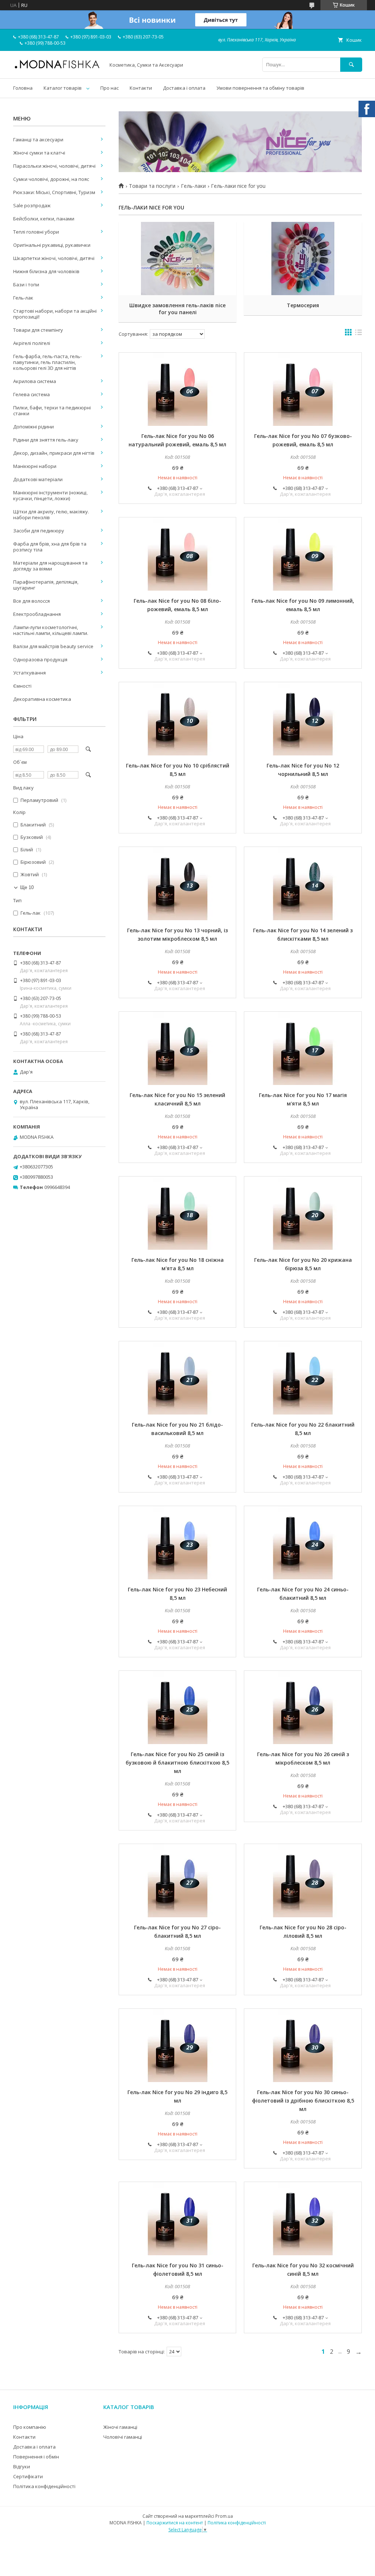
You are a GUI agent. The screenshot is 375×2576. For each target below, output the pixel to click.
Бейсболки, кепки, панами (44, 219)
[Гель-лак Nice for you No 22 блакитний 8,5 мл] (303, 1378)
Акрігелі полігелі (32, 343)
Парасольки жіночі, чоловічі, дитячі (54, 166)
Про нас (109, 88)
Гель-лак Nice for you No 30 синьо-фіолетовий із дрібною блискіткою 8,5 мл (303, 2101)
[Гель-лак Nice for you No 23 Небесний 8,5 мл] (177, 1543)
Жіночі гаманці (120, 2427)
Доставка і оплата (184, 88)
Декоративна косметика (42, 699)
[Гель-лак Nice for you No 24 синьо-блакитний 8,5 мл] (303, 1543)
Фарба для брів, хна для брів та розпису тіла (50, 547)
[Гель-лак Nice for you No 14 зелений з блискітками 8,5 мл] (303, 884)
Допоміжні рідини (34, 427)
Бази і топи (26, 285)
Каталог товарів (63, 88)
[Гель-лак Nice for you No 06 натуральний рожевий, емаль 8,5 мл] (177, 389)
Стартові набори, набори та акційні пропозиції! (55, 314)
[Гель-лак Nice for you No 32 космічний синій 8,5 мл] (303, 2219)
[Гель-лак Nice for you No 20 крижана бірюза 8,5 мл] (303, 1213)
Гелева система (31, 394)
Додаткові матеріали (38, 479)
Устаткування (29, 673)
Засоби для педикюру (39, 531)
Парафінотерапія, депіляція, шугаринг (46, 585)
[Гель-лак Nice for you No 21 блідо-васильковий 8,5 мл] (177, 1378)
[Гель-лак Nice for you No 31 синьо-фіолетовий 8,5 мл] (177, 2219)
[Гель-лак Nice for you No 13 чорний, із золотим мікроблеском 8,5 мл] (177, 884)
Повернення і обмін (36, 2457)
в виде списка (359, 334)
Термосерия (303, 305)
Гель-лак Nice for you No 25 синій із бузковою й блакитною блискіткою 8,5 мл (177, 1763)
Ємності (22, 686)
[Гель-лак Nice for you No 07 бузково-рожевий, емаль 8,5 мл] (303, 389)
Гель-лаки (193, 186)
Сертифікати (28, 2476)
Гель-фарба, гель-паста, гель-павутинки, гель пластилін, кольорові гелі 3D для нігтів (47, 362)
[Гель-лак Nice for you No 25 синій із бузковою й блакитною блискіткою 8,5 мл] (177, 1707)
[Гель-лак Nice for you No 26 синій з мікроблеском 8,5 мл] (303, 1707)
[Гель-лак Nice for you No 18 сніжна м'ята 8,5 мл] (177, 1213)
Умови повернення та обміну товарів (260, 88)
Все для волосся (31, 601)
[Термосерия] (303, 259)
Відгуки (22, 2467)
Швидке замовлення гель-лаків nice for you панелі (177, 309)
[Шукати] (351, 65)
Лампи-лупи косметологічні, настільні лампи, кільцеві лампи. (51, 630)
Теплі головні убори (36, 232)
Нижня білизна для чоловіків (46, 271)
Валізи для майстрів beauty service (53, 646)
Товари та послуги (152, 186)
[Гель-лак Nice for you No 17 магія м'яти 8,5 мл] (303, 1048)
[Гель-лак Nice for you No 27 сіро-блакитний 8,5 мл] (177, 1881)
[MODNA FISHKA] (57, 68)
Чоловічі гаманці (123, 2437)
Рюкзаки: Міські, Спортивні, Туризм (54, 192)
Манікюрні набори (35, 466)
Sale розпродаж (32, 205)
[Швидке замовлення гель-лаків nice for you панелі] (177, 259)
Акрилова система (35, 381)
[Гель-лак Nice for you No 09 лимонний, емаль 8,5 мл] (303, 554)
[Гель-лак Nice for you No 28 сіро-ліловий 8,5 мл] (303, 1881)
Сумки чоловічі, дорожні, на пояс (51, 179)
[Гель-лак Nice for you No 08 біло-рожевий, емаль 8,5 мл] (177, 554)
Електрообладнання (37, 614)
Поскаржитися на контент (175, 2523)
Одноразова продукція (40, 659)
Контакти (141, 88)
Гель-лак (23, 298)
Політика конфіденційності (44, 2486)
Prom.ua (224, 2516)
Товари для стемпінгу (38, 330)
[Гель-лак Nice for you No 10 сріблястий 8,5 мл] (177, 719)
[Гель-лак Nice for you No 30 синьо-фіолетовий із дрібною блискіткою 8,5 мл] (303, 2045)
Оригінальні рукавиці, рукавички (52, 245)
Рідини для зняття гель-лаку (46, 440)
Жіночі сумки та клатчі (39, 153)
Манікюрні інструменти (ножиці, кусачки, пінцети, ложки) (50, 495)
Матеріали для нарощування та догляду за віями (50, 566)
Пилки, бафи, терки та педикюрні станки (52, 410)
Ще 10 (27, 887)
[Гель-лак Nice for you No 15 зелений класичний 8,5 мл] (177, 1048)
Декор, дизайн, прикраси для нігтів (54, 453)
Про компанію (30, 2427)
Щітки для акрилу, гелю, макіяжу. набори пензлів (51, 514)
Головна (23, 88)
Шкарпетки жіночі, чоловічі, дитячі (54, 258)
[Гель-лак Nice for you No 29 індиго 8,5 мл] (177, 2045)
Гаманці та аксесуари (38, 140)
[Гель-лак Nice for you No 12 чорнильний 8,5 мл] (303, 719)
